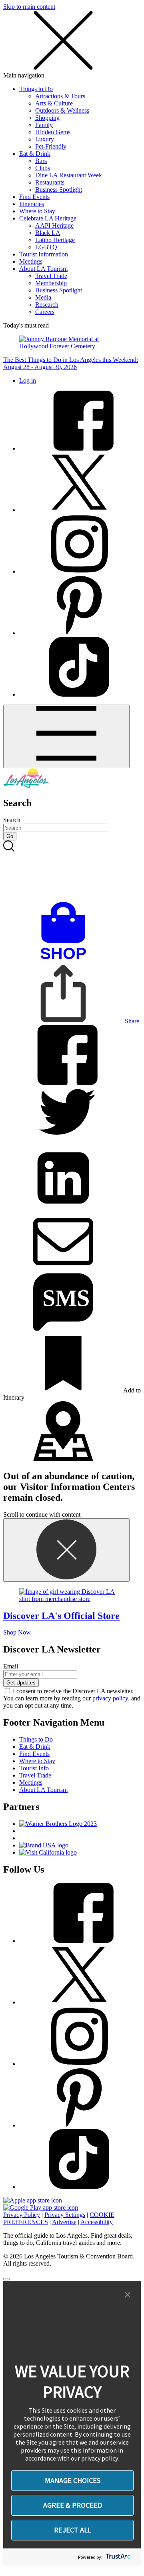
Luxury (45, 139)
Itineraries (32, 204)
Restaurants (50, 182)
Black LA (48, 233)
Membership (51, 283)
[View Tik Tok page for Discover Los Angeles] (79, 694)
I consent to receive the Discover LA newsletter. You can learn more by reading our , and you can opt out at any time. (72, 1698)
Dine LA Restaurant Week (69, 175)
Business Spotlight (59, 190)
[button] (128, 2295)
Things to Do (36, 89)
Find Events (34, 197)
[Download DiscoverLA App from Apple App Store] (33, 2200)
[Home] (26, 786)
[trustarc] (117, 2557)
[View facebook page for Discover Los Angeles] (79, 448)
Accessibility (97, 2222)
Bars (41, 161)
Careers (45, 312)
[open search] (72, 871)
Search (12, 820)
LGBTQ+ (48, 247)
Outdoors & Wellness (62, 110)
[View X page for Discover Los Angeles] (79, 510)
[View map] (63, 1459)
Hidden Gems (53, 132)
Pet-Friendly (51, 146)
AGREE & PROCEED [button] (73, 2505)
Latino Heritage (55, 240)
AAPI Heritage (54, 225)
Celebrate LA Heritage (48, 218)
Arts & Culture (54, 103)
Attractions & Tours (60, 96)
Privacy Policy (22, 2215)
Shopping (47, 118)
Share (131, 1021)
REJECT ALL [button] (73, 2530)
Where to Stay (37, 211)
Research (47, 305)
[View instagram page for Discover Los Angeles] (79, 571)
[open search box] (72, 871)
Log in (28, 380)
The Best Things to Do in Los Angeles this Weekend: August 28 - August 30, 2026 (71, 363)
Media (43, 297)
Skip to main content (29, 7)
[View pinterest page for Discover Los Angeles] (79, 633)
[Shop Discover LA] (66, 960)
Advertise (64, 2222)
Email (11, 1666)
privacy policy (110, 1698)
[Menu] (66, 736)
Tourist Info (34, 1768)
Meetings (31, 261)
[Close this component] (66, 1550)
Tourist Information (44, 254)
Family (44, 125)
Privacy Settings (65, 2215)
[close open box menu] (63, 68)
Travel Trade (51, 276)
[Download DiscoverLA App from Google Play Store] (41, 2208)
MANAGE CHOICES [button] (73, 2480)
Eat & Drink (35, 154)
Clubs (43, 168)
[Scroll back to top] (6, 2279)
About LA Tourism (43, 269)
